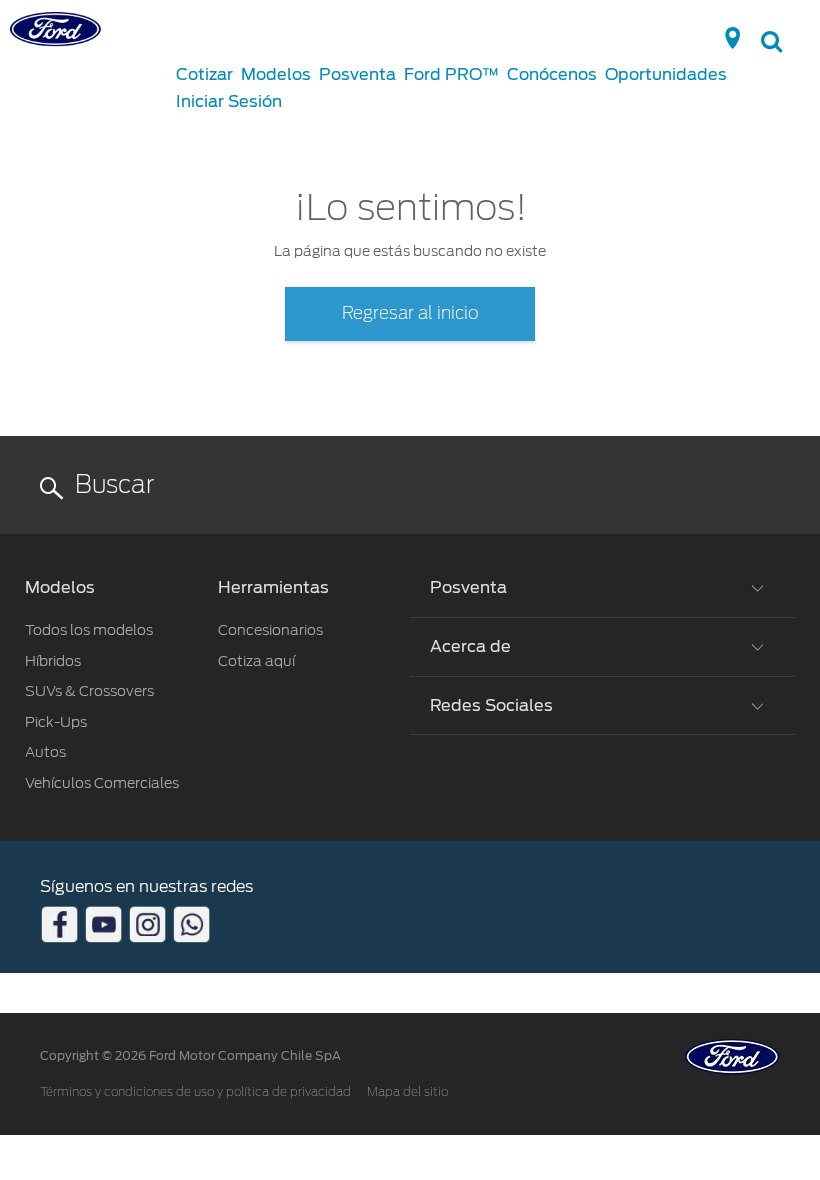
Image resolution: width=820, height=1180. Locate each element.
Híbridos (53, 661)
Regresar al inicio (410, 313)
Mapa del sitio (407, 1092)
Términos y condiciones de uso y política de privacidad (195, 1092)
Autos (45, 752)
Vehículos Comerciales (102, 783)
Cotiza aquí (256, 661)
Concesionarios (270, 630)
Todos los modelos (89, 630)
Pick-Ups (56, 722)
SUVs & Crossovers (89, 691)
